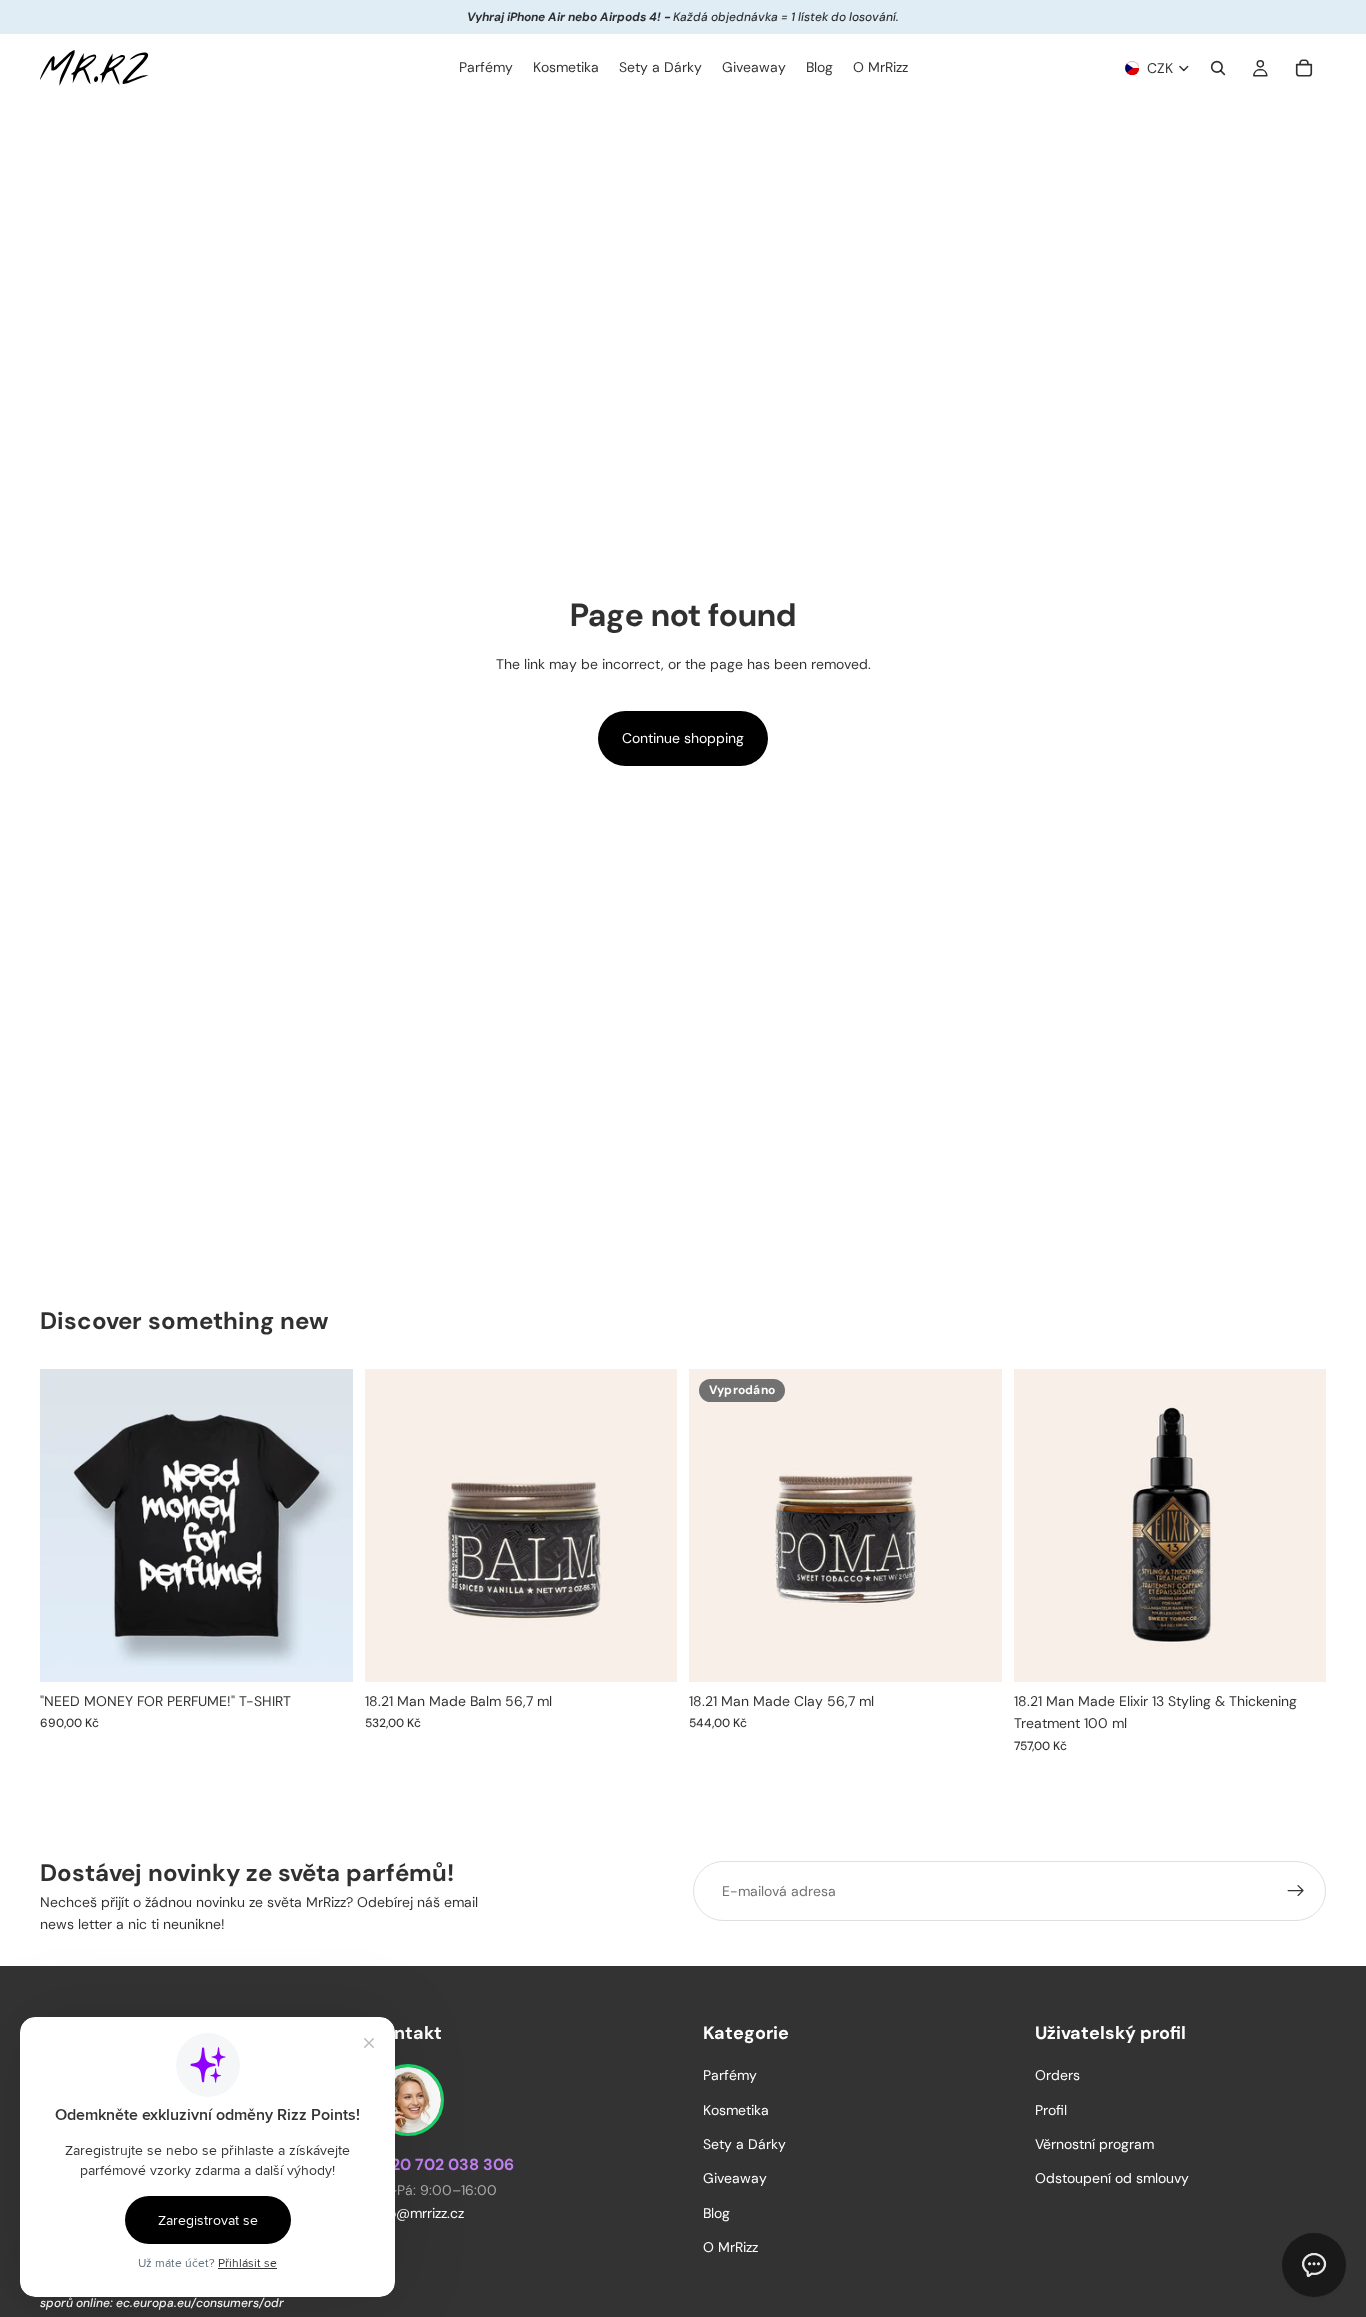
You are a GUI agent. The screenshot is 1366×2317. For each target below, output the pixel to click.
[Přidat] (646, 1651)
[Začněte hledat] (1218, 68)
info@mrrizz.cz (418, 2213)
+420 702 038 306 (443, 2164)
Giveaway (735, 2178)
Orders (1057, 2075)
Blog (716, 2213)
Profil (1051, 2109)
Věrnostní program (1094, 2144)
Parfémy (730, 2075)
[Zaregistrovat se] (1296, 1891)
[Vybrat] (322, 1651)
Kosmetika (736, 2109)
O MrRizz (730, 2247)
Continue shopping (683, 738)
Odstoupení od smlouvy (1112, 2178)
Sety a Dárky (744, 2144)
